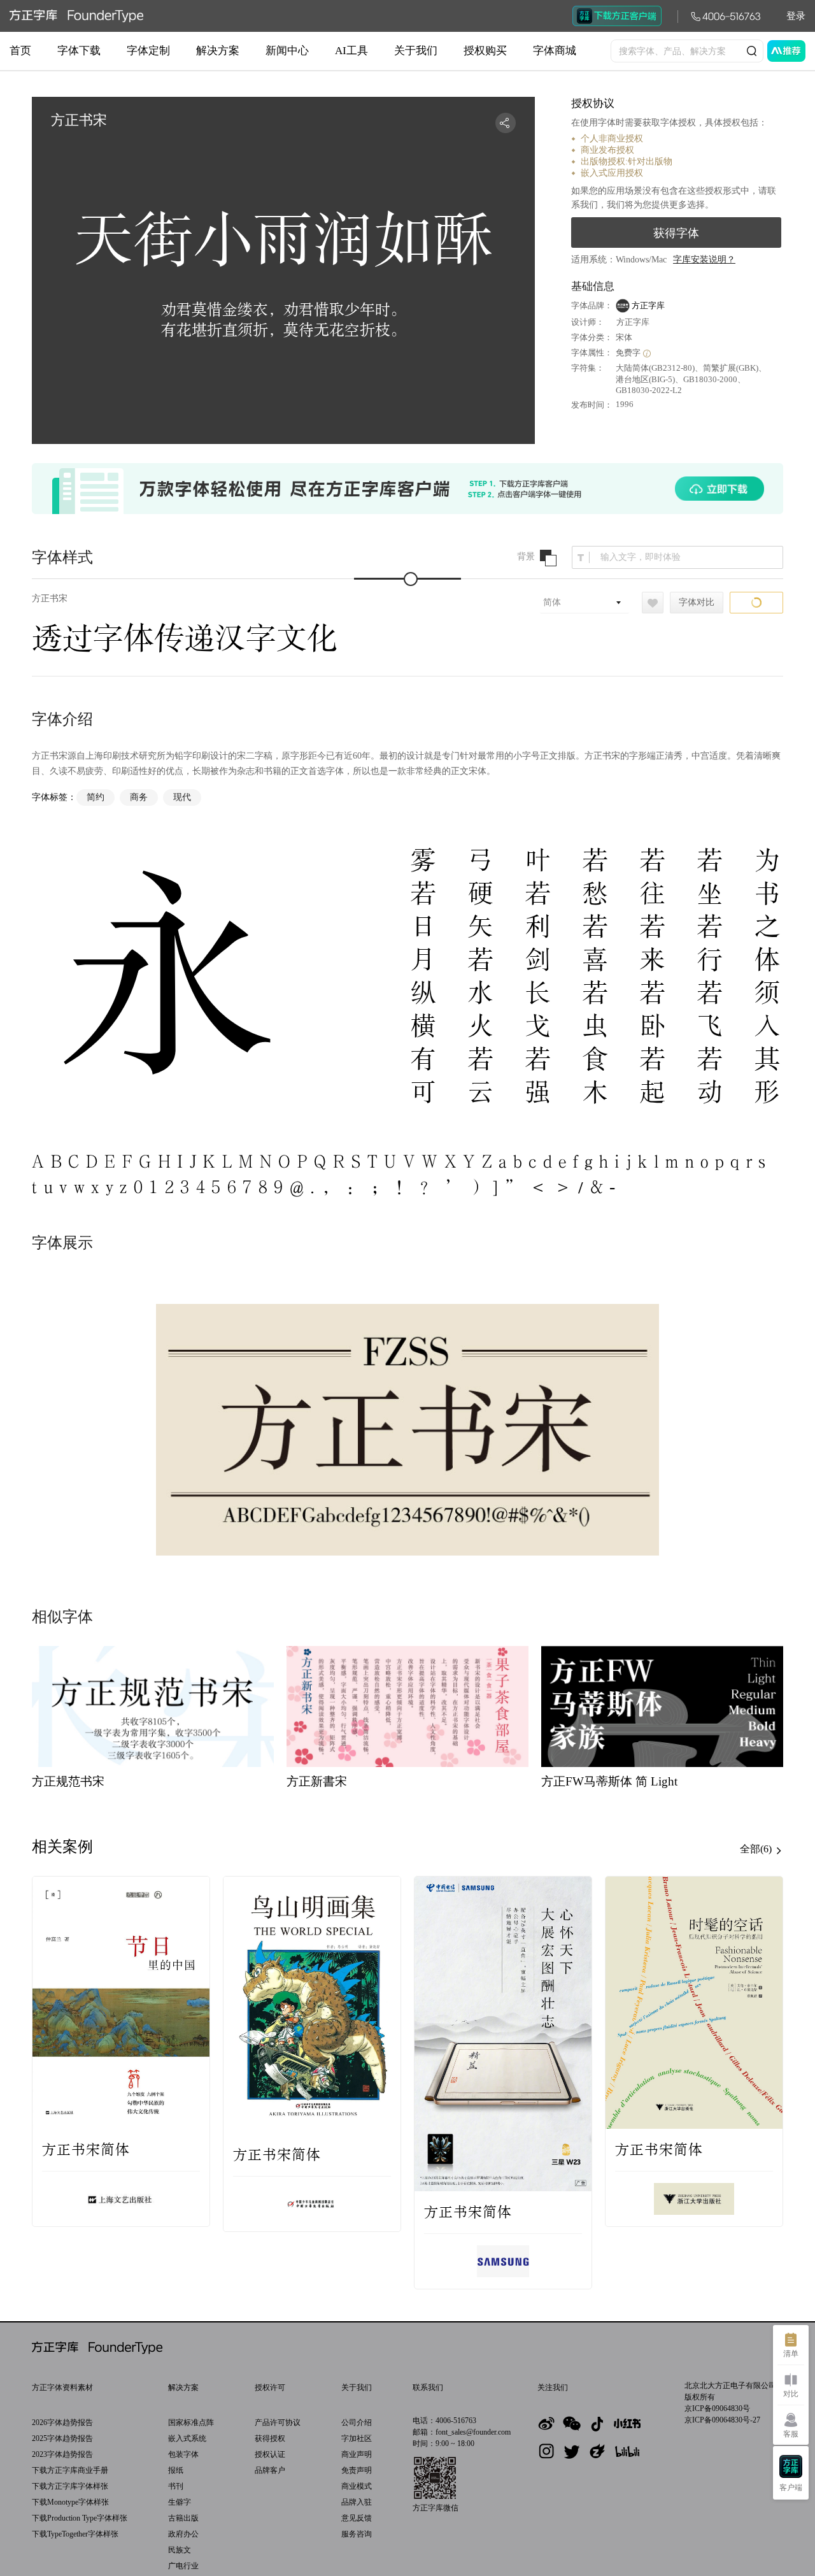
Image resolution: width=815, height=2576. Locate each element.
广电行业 (183, 2566)
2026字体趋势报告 (62, 2422)
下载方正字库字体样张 (70, 2486)
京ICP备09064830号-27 (722, 2420)
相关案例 (62, 1847)
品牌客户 (270, 2470)
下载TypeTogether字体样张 (75, 2534)
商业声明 (357, 2454)
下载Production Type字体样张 (80, 2518)
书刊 (176, 2486)
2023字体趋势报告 (62, 2454)
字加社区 (357, 2438)
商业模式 (357, 2486)
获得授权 (270, 2438)
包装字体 (183, 2454)
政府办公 (183, 2534)
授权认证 (270, 2454)
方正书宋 (50, 598)
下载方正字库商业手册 (70, 2470)
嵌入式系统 (187, 2438)
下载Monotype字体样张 (70, 2502)
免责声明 (357, 2470)
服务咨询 (357, 2534)
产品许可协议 (278, 2422)
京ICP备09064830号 (717, 2408)
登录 (796, 16)
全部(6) (757, 1849)
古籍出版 (183, 2518)
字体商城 (555, 51)
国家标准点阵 (191, 2422)
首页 (20, 51)
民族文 (180, 2550)
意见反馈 (357, 2518)
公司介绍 (357, 2422)
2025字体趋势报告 (62, 2438)
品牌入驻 (357, 2502)
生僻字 (180, 2502)
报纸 (176, 2470)
